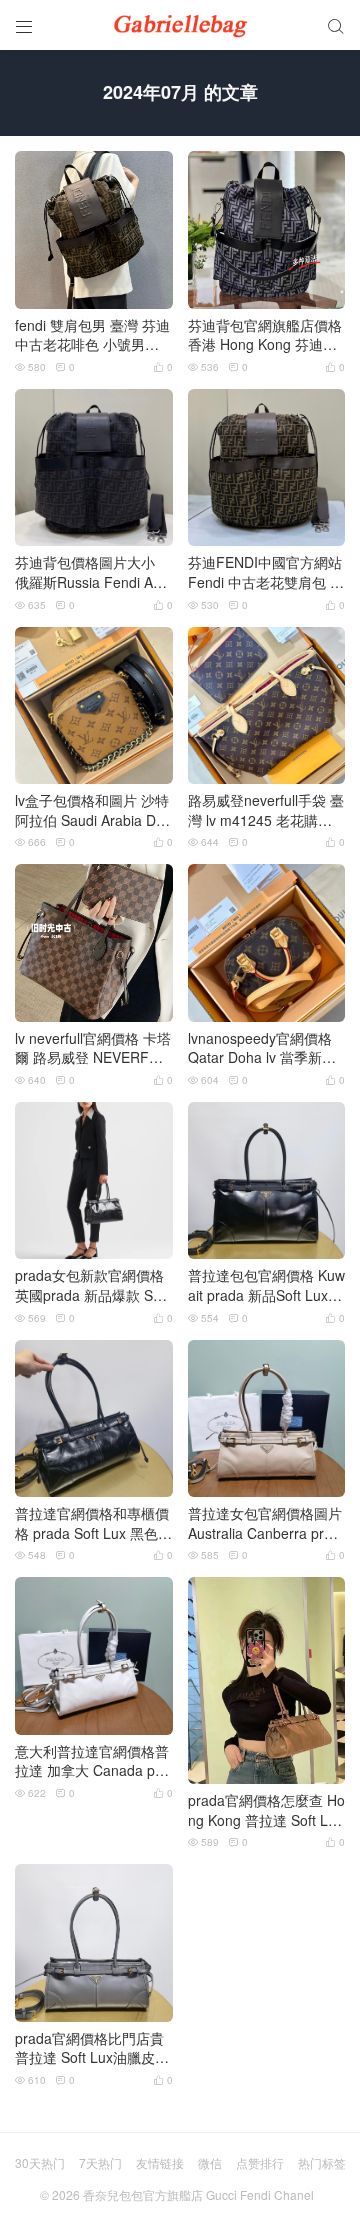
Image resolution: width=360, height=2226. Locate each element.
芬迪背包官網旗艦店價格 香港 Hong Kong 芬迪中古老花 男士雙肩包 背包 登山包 (265, 335)
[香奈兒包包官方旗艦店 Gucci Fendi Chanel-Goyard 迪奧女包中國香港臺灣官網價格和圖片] (180, 25)
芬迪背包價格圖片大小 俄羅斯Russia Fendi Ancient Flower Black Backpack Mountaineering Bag (93, 572)
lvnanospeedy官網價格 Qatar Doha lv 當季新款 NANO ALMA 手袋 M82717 (265, 1048)
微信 (210, 2162)
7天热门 (100, 2162)
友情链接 (160, 2162)
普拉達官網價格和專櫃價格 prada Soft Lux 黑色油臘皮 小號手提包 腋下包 (93, 1523)
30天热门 (40, 2162)
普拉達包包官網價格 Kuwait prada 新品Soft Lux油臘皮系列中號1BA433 (266, 1285)
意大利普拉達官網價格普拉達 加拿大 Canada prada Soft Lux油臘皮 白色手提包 (92, 1761)
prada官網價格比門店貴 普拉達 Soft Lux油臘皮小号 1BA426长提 (92, 2048)
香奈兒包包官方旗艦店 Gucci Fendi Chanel (198, 2194)
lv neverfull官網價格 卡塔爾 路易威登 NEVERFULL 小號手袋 (93, 1048)
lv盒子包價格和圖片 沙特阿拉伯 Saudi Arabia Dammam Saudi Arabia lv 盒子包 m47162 (92, 810)
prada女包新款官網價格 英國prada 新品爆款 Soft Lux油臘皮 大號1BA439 (92, 1285)
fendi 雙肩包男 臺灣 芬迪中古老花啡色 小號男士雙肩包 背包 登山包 (92, 335)
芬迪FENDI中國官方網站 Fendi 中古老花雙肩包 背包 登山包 (266, 572)
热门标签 (322, 2162)
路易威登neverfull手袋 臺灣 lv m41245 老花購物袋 (266, 810)
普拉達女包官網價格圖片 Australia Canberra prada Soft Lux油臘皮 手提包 (265, 1523)
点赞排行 (260, 2162)
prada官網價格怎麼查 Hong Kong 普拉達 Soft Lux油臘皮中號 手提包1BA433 (266, 1810)
